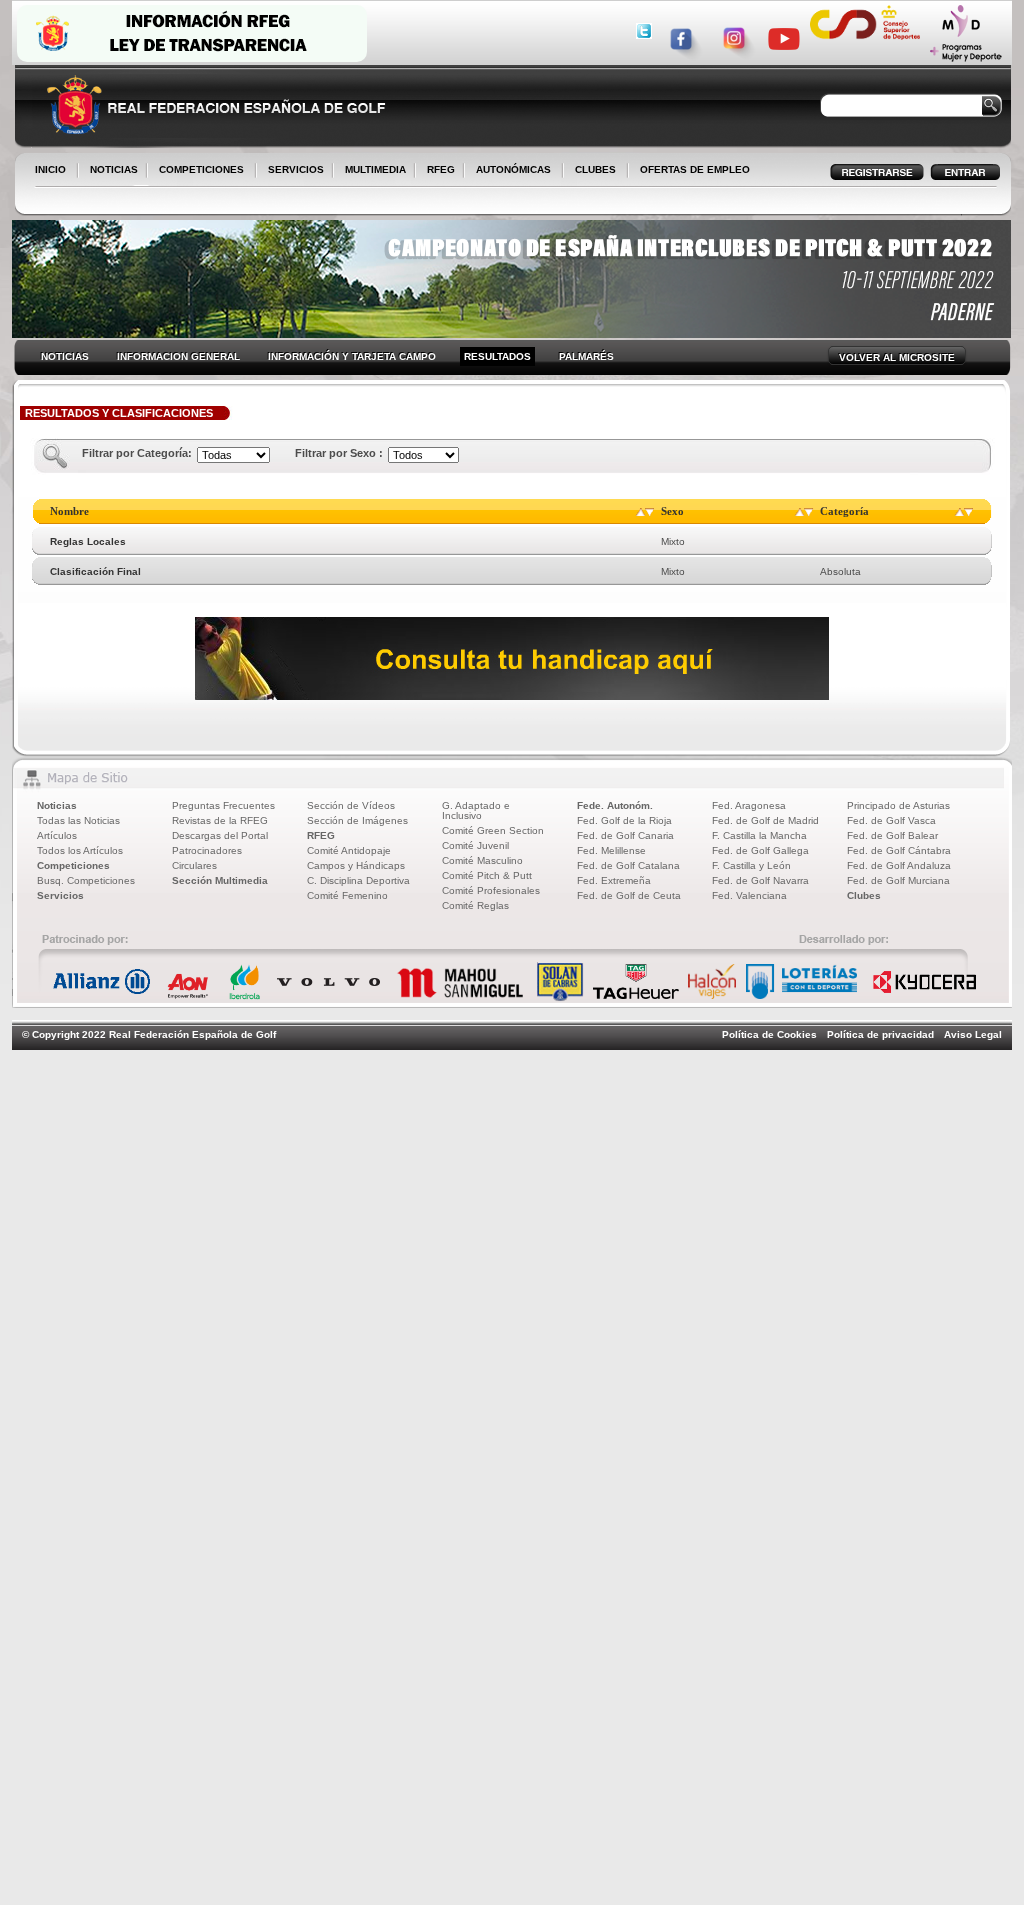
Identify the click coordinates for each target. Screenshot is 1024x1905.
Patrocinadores (207, 850)
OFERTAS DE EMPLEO (695, 169)
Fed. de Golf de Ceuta (629, 895)
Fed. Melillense (611, 850)
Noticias (57, 805)
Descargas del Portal (220, 835)
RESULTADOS (497, 356)
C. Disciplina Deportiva (358, 880)
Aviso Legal (973, 1034)
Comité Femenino (347, 895)
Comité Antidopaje (349, 850)
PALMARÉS (586, 356)
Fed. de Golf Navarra (760, 880)
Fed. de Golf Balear (892, 835)
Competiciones (73, 865)
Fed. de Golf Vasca (891, 820)
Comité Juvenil (475, 845)
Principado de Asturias (898, 805)
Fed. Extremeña (614, 880)
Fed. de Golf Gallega (760, 850)
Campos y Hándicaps (356, 865)
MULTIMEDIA (371, 171)
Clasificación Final (95, 571)
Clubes (864, 895)
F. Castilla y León (751, 865)
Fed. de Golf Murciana (898, 880)
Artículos (57, 835)
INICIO (50, 169)
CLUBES (595, 169)
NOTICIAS (110, 171)
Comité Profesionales (491, 890)
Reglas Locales (88, 541)
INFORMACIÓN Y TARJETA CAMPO (352, 356)
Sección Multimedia (220, 880)
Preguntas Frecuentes (223, 805)
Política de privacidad (880, 1034)
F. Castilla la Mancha (759, 835)
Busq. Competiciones (86, 880)
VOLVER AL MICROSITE (897, 357)
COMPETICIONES (201, 169)
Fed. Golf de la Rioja (624, 820)
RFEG (437, 171)
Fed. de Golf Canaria (625, 835)
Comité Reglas (475, 905)
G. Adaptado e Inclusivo (476, 810)
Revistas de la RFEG (220, 820)
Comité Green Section (493, 830)
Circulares (194, 865)
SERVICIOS (292, 171)
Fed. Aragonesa (749, 805)
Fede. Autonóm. (615, 805)
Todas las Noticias (78, 820)
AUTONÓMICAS (513, 169)
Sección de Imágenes (357, 820)
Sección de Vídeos (351, 805)
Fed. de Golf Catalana (628, 865)
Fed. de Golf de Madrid (765, 820)
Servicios (60, 895)
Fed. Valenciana (749, 895)
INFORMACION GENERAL (178, 356)
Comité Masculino (482, 860)
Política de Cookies (769, 1034)
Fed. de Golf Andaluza (899, 865)
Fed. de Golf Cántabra (899, 850)
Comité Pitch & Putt (487, 875)
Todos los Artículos (80, 850)
